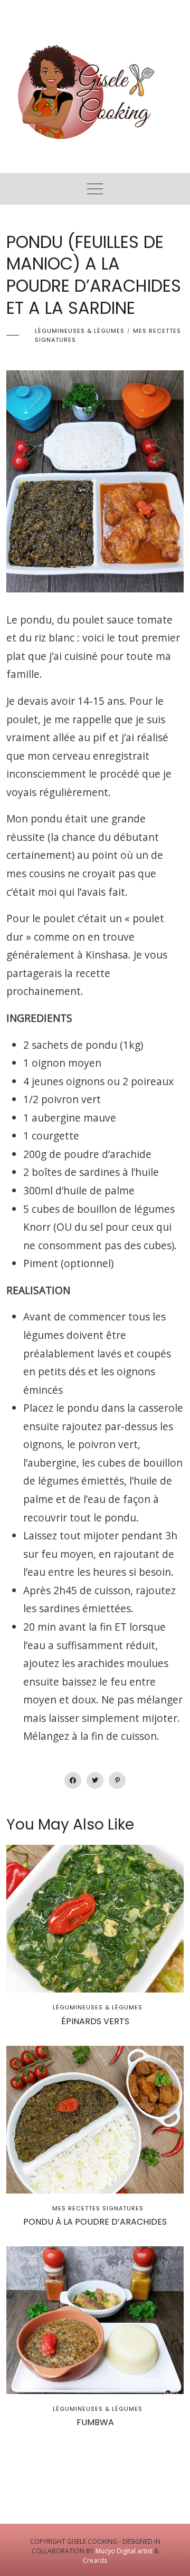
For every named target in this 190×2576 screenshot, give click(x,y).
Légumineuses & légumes (80, 331)
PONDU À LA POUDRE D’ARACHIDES (95, 2222)
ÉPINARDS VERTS (95, 2021)
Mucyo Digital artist (124, 2551)
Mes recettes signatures (98, 2208)
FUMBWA (95, 2422)
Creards (95, 2560)
